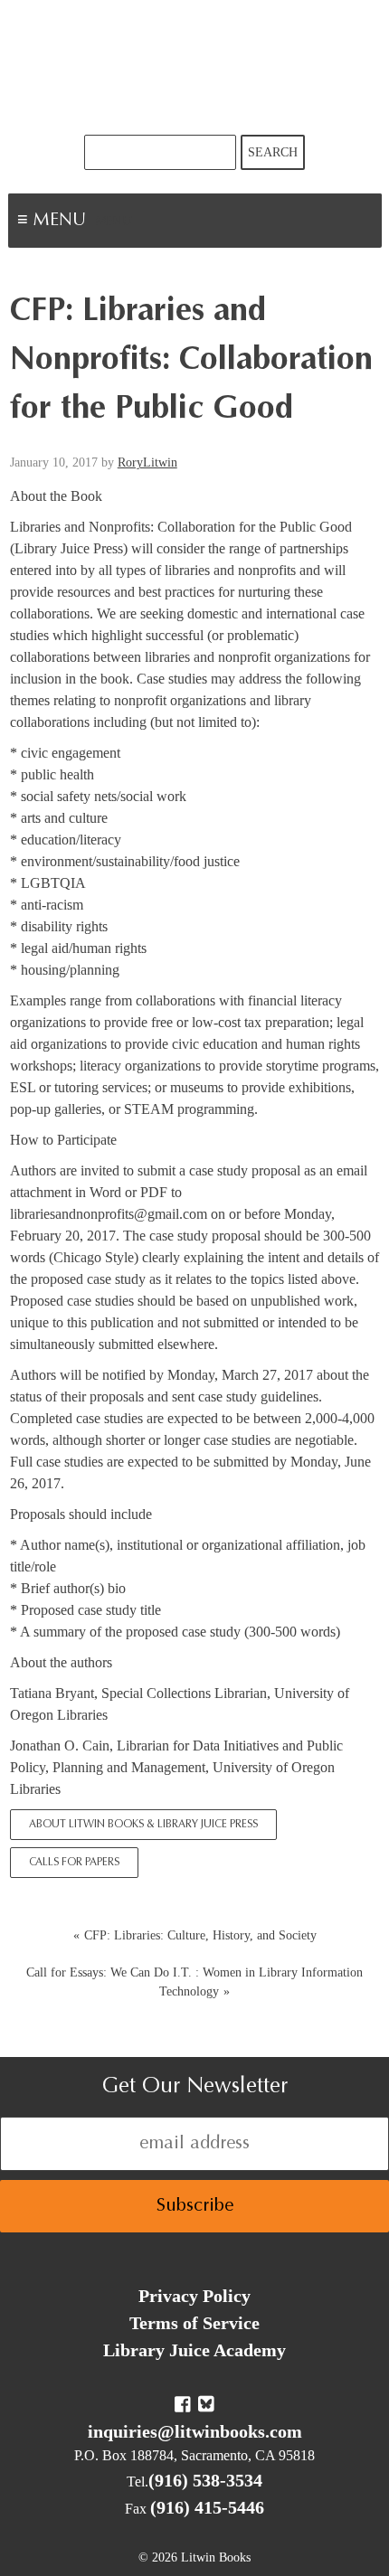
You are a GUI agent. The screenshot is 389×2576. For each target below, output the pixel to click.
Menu (114, 222)
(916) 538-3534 (205, 2480)
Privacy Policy (194, 2296)
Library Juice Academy (194, 2350)
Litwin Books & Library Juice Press (194, 67)
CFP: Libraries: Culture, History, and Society (200, 1935)
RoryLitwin (147, 462)
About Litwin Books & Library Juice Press (143, 1825)
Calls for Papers (74, 1863)
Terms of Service (194, 2323)
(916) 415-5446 (207, 2507)
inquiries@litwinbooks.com (195, 2431)
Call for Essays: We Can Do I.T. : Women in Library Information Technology (194, 1982)
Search (273, 152)
